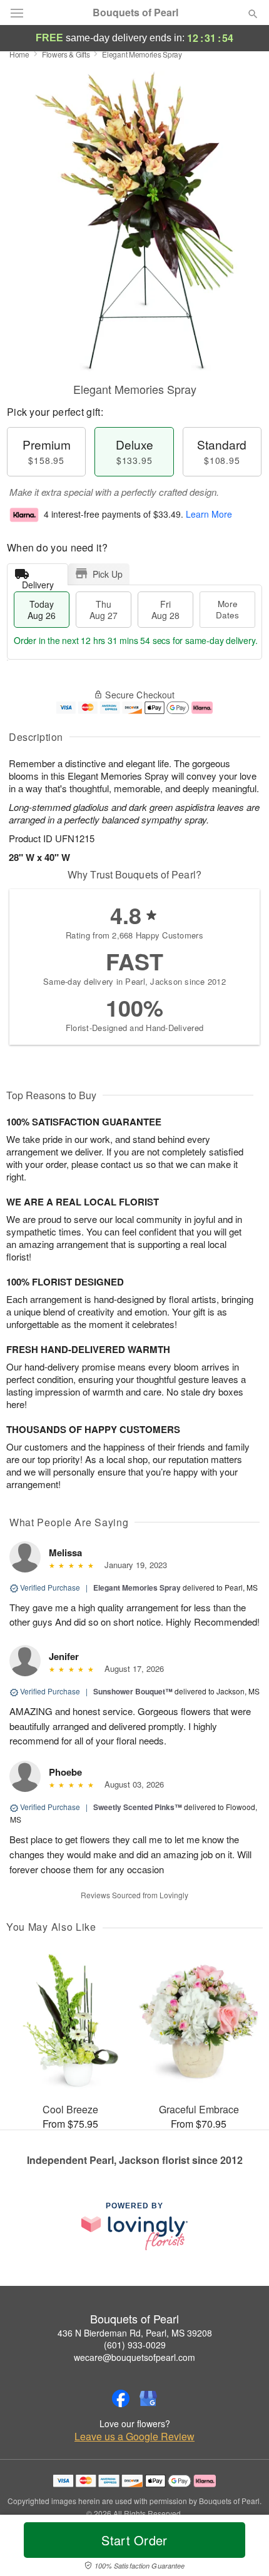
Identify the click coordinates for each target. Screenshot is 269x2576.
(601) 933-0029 (135, 2345)
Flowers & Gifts (66, 54)
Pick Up (108, 574)
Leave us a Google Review (134, 2437)
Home (19, 54)
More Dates (227, 609)
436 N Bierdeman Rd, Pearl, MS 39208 (135, 2333)
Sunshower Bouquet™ (133, 1691)
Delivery (38, 582)
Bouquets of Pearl (135, 13)
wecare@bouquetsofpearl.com (134, 2357)
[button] (242, 2548)
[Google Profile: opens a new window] (148, 2398)
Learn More (209, 514)
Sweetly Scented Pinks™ (138, 1807)
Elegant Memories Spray (137, 1587)
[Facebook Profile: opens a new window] (121, 2398)
